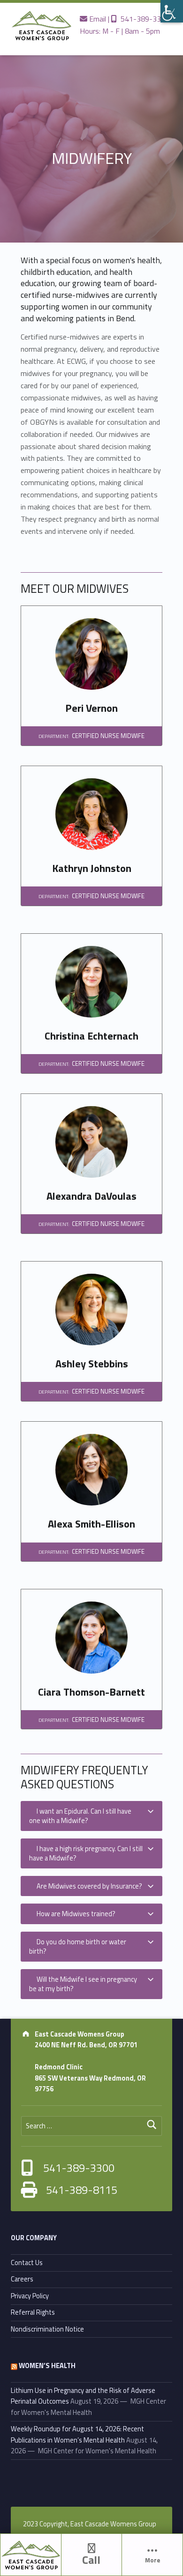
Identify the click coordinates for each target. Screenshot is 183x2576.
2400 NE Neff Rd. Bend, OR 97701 (86, 2045)
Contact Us (27, 2263)
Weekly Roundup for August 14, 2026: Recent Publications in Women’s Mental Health (77, 2434)
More (152, 2560)
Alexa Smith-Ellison (91, 1524)
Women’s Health (47, 2366)
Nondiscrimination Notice (47, 2329)
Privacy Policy (30, 2296)
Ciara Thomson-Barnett (91, 1692)
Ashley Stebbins (92, 1364)
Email (96, 19)
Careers (22, 2279)
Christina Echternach (91, 1036)
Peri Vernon (91, 708)
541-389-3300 (143, 19)
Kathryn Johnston (92, 868)
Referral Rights (33, 2312)
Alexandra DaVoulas (91, 1196)
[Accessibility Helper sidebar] (172, 11)
